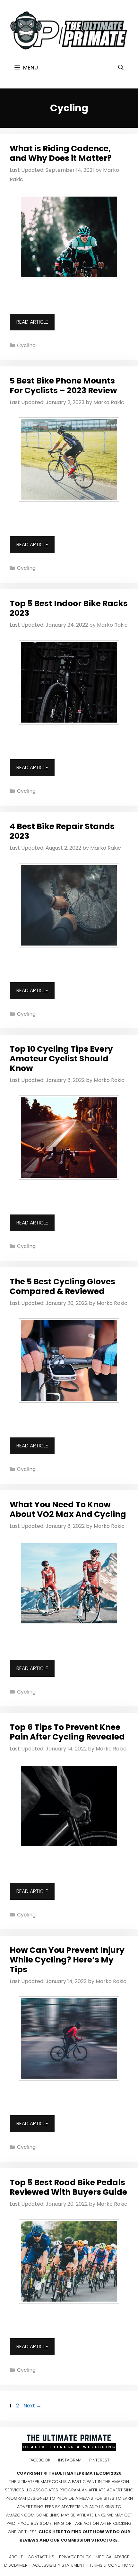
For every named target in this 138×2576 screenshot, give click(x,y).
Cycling (26, 345)
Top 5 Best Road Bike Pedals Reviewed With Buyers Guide (68, 2187)
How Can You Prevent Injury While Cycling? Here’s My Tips (67, 1960)
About (16, 2557)
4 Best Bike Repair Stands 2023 (62, 831)
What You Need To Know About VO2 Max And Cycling (68, 1509)
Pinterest (99, 2460)
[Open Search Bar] (121, 68)
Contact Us (41, 2557)
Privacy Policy (75, 2557)
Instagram (70, 2460)
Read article (32, 322)
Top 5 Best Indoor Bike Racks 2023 (69, 608)
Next (32, 2406)
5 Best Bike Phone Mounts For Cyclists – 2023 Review (63, 386)
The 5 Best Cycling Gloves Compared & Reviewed (62, 1286)
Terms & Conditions (112, 2565)
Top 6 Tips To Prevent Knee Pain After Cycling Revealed (67, 1732)
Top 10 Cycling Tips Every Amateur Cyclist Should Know (61, 1059)
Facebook (39, 2460)
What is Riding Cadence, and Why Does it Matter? (61, 153)
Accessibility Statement (58, 2565)
